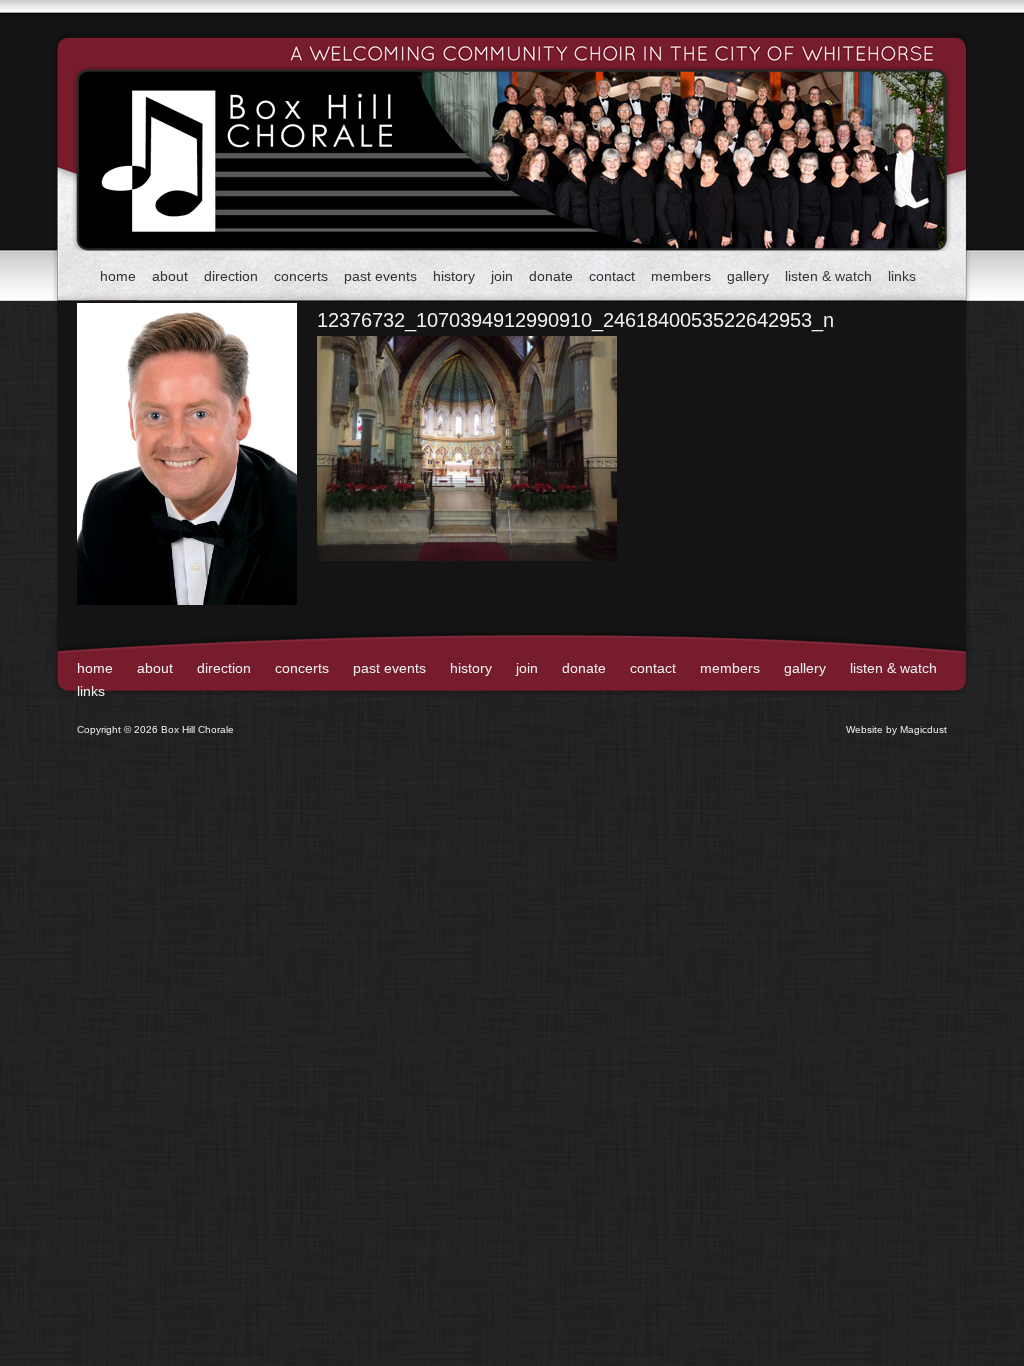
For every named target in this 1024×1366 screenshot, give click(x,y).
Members (681, 276)
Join (502, 276)
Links (902, 276)
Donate (551, 276)
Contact (612, 276)
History (454, 276)
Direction (231, 276)
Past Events (380, 276)
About (170, 276)
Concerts (301, 276)
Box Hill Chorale (212, 126)
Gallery (748, 276)
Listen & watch (828, 276)
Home (118, 276)
